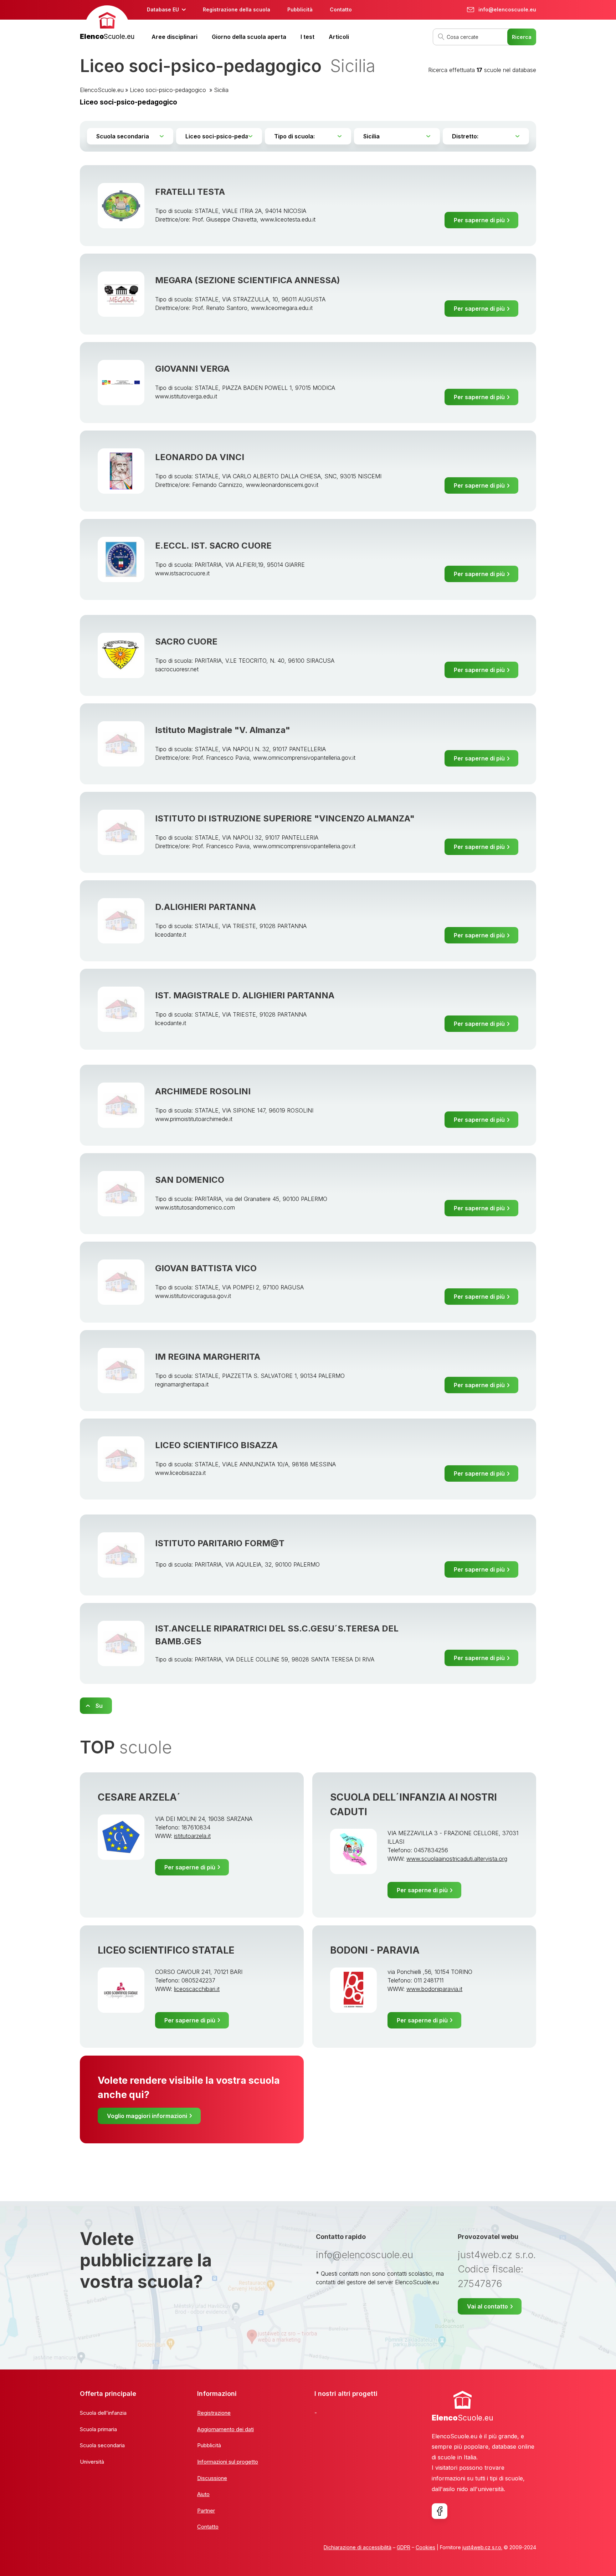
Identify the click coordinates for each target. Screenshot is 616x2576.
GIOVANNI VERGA (192, 369)
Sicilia (221, 90)
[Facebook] (440, 2511)
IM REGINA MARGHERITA (208, 1357)
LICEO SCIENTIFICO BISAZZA (216, 1445)
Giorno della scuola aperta (249, 37)
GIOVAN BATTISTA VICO (206, 1268)
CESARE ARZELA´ (139, 1797)
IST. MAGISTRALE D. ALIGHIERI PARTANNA (245, 995)
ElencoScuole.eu (102, 90)
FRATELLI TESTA (190, 192)
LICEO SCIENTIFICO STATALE (166, 1950)
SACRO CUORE (186, 642)
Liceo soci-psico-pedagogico (169, 90)
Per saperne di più (479, 220)
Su (99, 1706)
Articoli (339, 37)
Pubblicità (300, 9)
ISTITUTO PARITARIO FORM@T (220, 1543)
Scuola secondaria (102, 2445)
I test (307, 37)
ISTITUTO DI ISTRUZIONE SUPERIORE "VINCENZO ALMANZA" (285, 818)
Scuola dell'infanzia (103, 2413)
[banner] (107, 24)
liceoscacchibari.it (197, 1989)
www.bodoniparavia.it (434, 1989)
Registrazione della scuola (237, 9)
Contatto (341, 9)
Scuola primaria (98, 2429)
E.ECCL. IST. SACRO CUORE (213, 546)
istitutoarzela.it (192, 1836)
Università (92, 2462)
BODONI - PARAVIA (375, 1950)
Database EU (163, 9)
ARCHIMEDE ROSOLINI (203, 1091)
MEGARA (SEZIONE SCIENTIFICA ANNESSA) (248, 280)
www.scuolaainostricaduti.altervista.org (457, 1859)
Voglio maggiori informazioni (147, 2116)
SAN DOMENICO (190, 1180)
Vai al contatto (487, 2306)
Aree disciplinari (174, 37)
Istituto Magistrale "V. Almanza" (223, 730)
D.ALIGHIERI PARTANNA (206, 907)
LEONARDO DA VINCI (200, 457)
